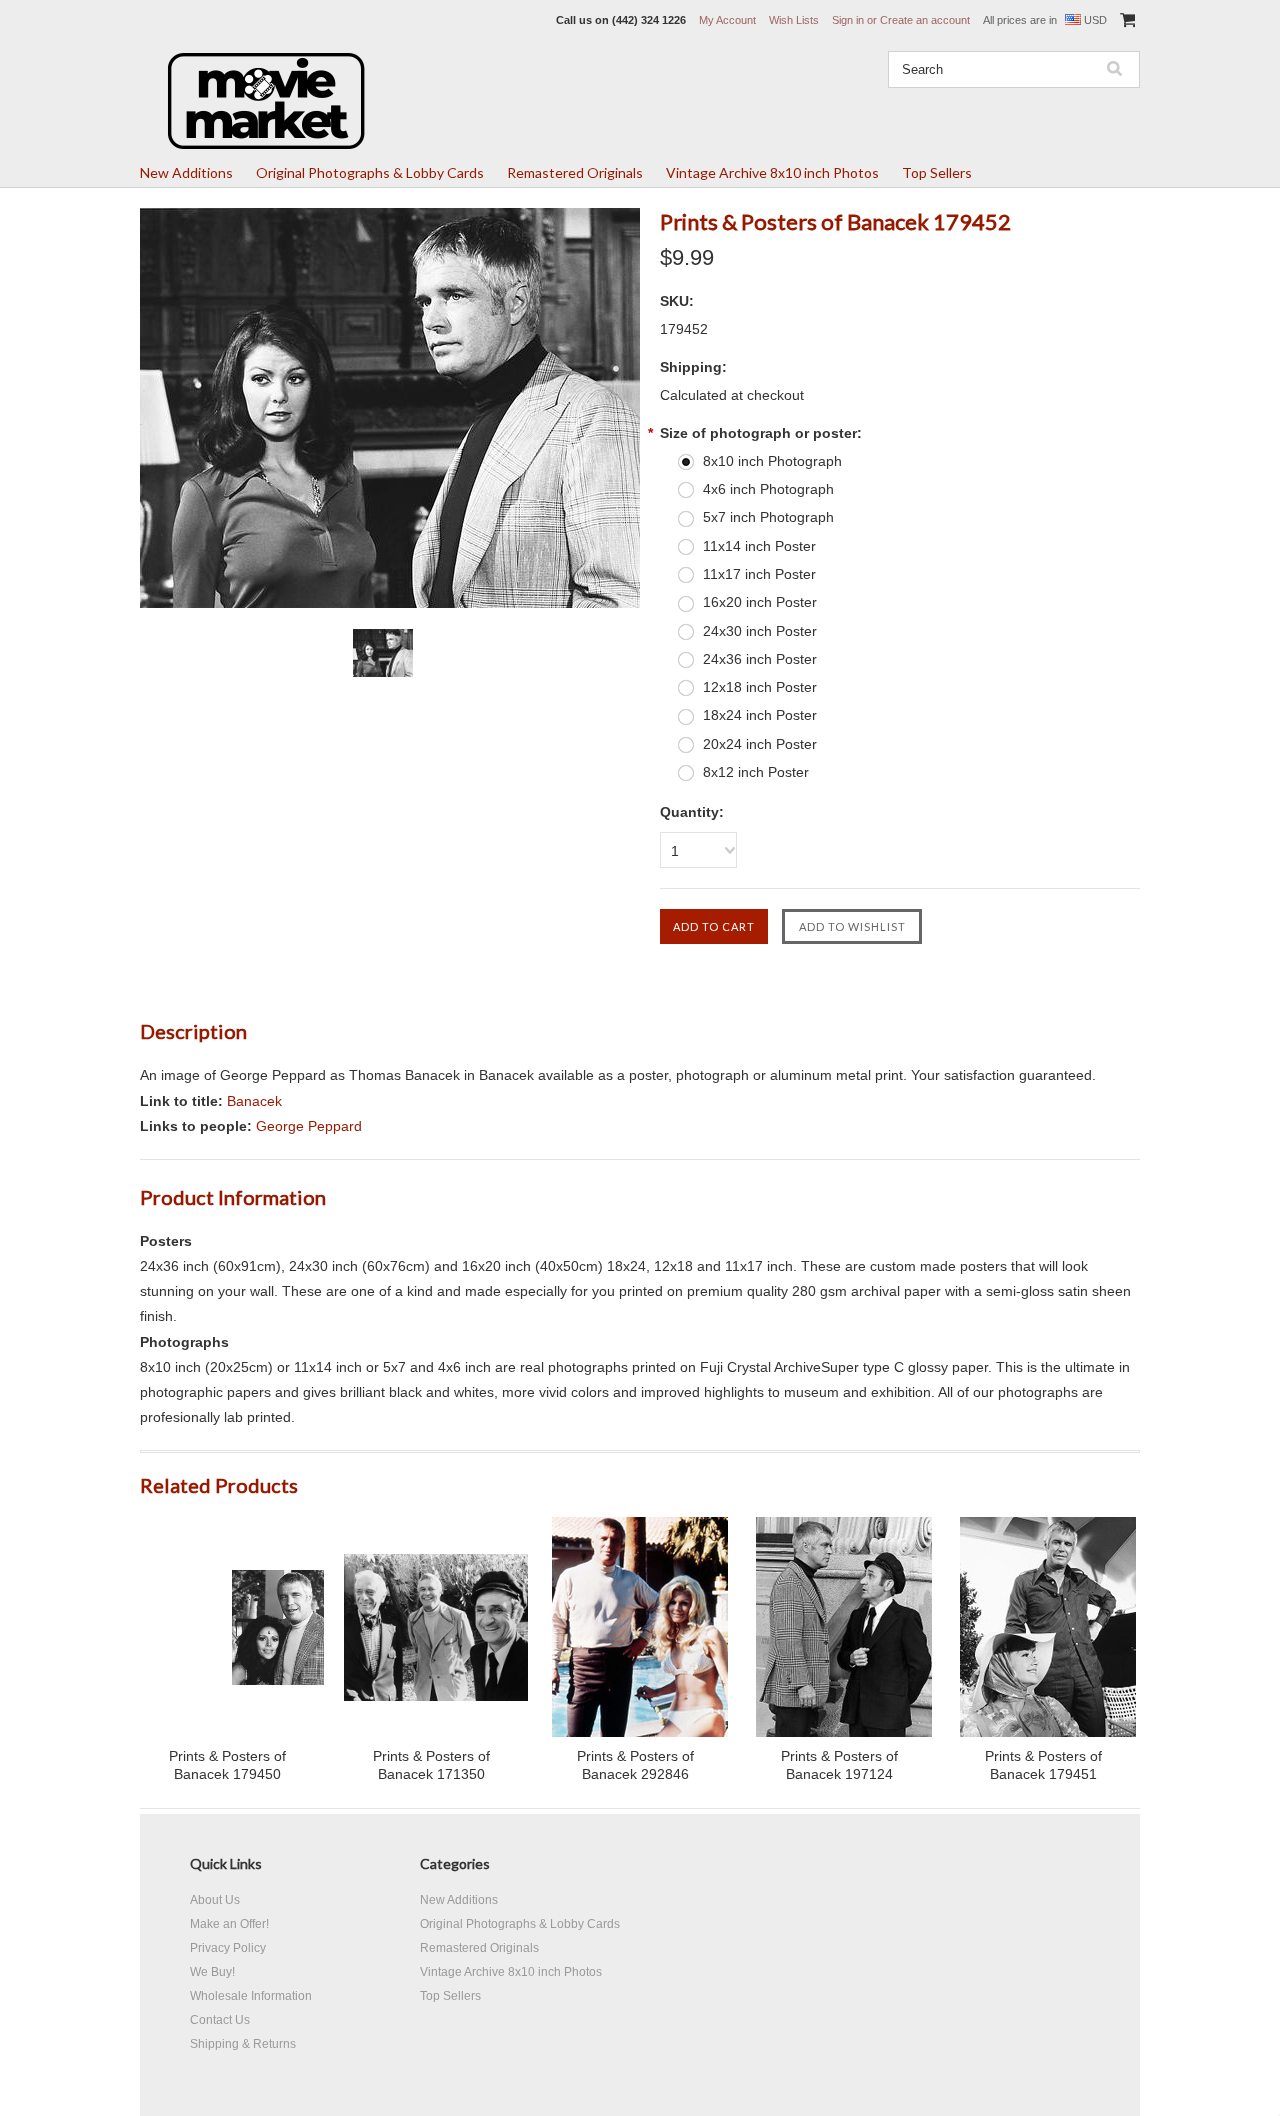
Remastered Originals (575, 172)
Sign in (848, 20)
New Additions (186, 172)
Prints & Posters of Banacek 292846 (635, 1765)
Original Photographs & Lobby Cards (370, 172)
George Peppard (309, 1126)
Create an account (925, 20)
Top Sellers (937, 172)
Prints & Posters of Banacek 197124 (839, 1765)
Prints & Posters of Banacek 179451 (1043, 1765)
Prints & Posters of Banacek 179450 (227, 1765)
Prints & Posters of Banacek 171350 (431, 1765)
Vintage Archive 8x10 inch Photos (772, 172)
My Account (727, 20)
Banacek (254, 1101)
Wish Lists (794, 20)
